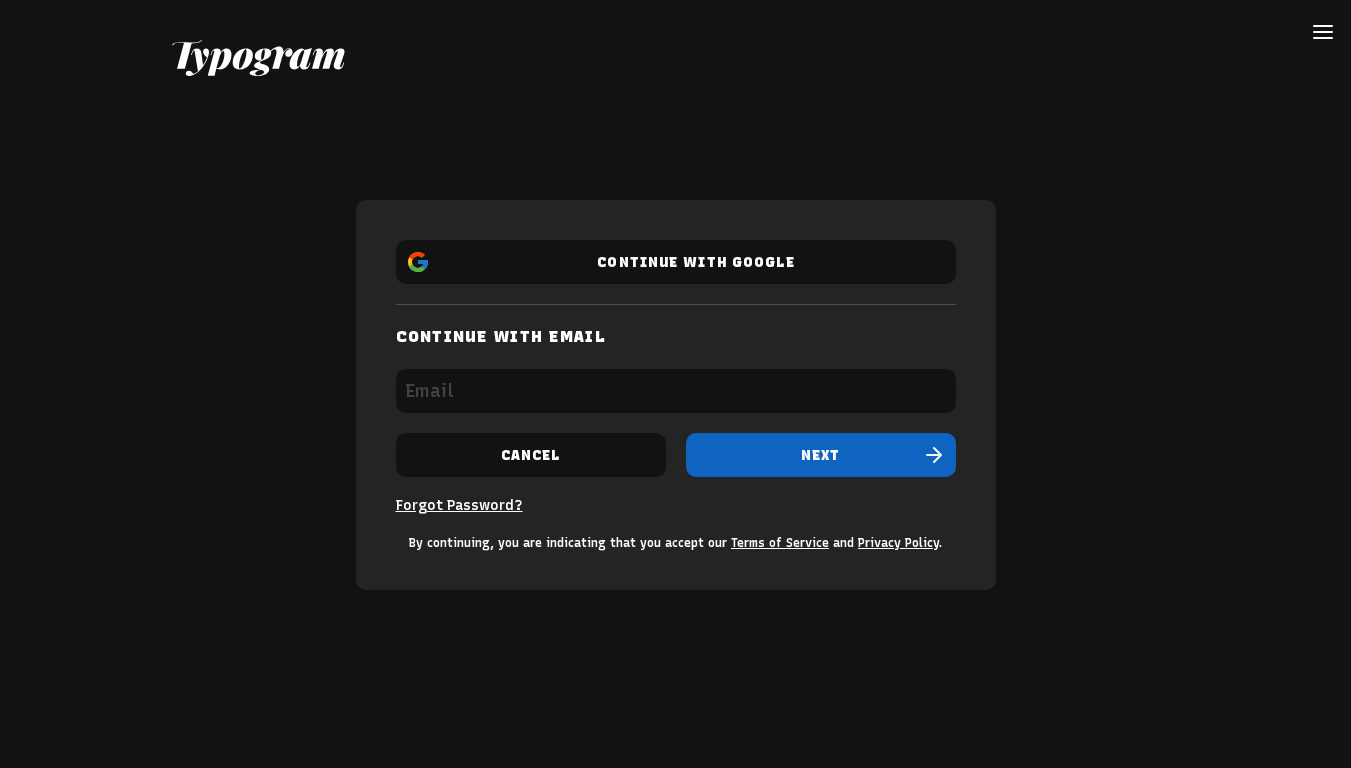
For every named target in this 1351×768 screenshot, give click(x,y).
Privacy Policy (898, 543)
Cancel (531, 455)
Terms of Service (780, 543)
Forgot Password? (459, 505)
